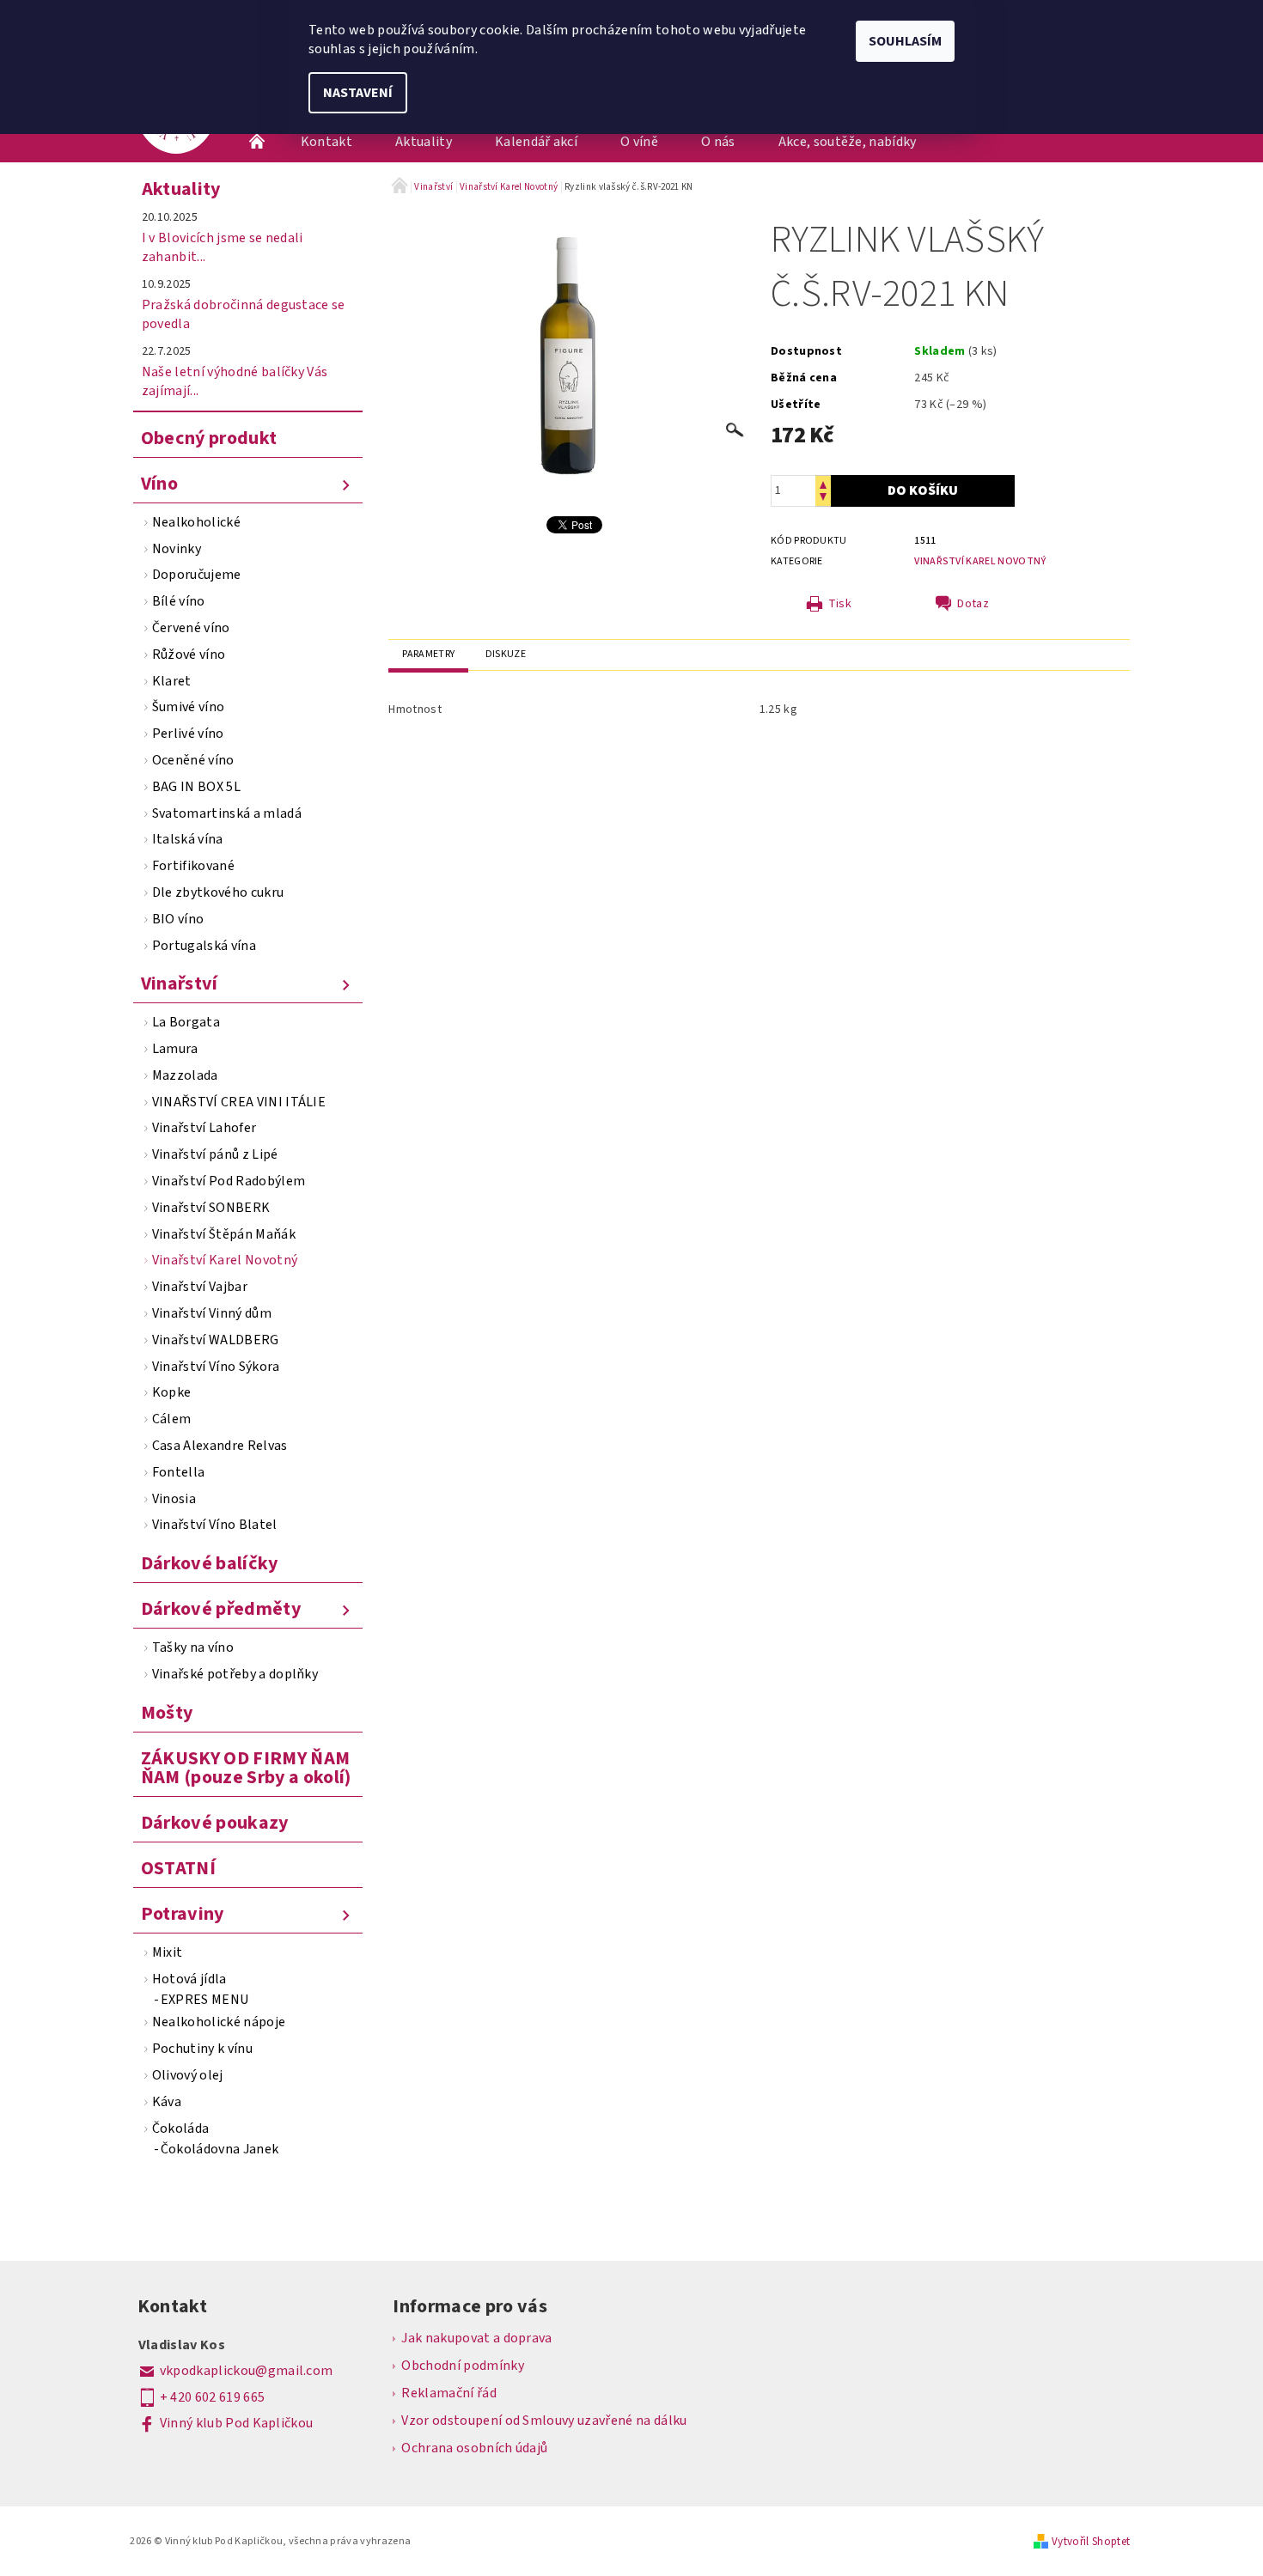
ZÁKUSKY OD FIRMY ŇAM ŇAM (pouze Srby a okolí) (246, 1768)
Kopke (172, 1392)
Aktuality (424, 142)
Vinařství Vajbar (200, 1287)
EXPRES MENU (205, 2000)
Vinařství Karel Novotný (225, 1260)
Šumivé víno (189, 707)
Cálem (172, 1419)
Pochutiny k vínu (202, 2049)
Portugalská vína (204, 946)
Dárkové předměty (221, 1609)
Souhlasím (905, 41)
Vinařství (180, 984)
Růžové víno (189, 655)
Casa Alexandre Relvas (220, 1446)
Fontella (179, 1472)
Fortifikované (193, 866)
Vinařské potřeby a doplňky (235, 1674)
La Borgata (186, 1022)
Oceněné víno (193, 760)
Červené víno (191, 628)
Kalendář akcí (536, 142)
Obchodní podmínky (462, 2366)
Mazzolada (185, 1075)
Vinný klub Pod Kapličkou (237, 2423)
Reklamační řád (448, 2393)
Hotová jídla (189, 1979)
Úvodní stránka (258, 142)
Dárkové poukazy (215, 1823)
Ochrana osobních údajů (474, 2448)
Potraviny (183, 1914)
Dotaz (973, 604)
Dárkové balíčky (210, 1563)
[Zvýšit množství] (823, 483)
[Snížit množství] (823, 499)
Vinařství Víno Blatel (215, 1525)
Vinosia (174, 1499)
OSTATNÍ (178, 1868)
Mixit (168, 1952)
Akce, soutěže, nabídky (848, 142)
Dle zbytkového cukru (218, 892)
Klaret (172, 681)
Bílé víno (179, 601)
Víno (159, 484)
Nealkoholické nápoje (219, 2022)
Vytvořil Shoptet (1091, 2542)
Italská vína (188, 839)
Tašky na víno (193, 1647)
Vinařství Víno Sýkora (216, 1367)
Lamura (175, 1049)
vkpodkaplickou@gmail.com (247, 2371)
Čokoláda (181, 2128)
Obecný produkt (209, 438)
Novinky (177, 549)
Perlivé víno (188, 734)
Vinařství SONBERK (211, 1208)
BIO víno (178, 919)
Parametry (428, 654)
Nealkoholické (196, 522)
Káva (167, 2102)
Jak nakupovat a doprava (476, 2338)
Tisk (840, 604)
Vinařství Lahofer (204, 1128)
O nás (718, 142)
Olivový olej (188, 2075)
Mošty (167, 1713)
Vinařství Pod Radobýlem (229, 1181)
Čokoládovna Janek (220, 2149)
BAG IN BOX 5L (196, 787)
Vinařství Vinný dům (212, 1313)
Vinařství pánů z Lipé (215, 1154)
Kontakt (326, 142)
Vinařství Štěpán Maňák (224, 1234)
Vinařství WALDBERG (216, 1340)
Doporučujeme (197, 575)
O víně (639, 142)
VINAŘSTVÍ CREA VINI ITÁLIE (239, 1102)
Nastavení (358, 93)
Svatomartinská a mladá (227, 813)
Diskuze (506, 654)
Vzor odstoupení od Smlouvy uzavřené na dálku (544, 2421)
